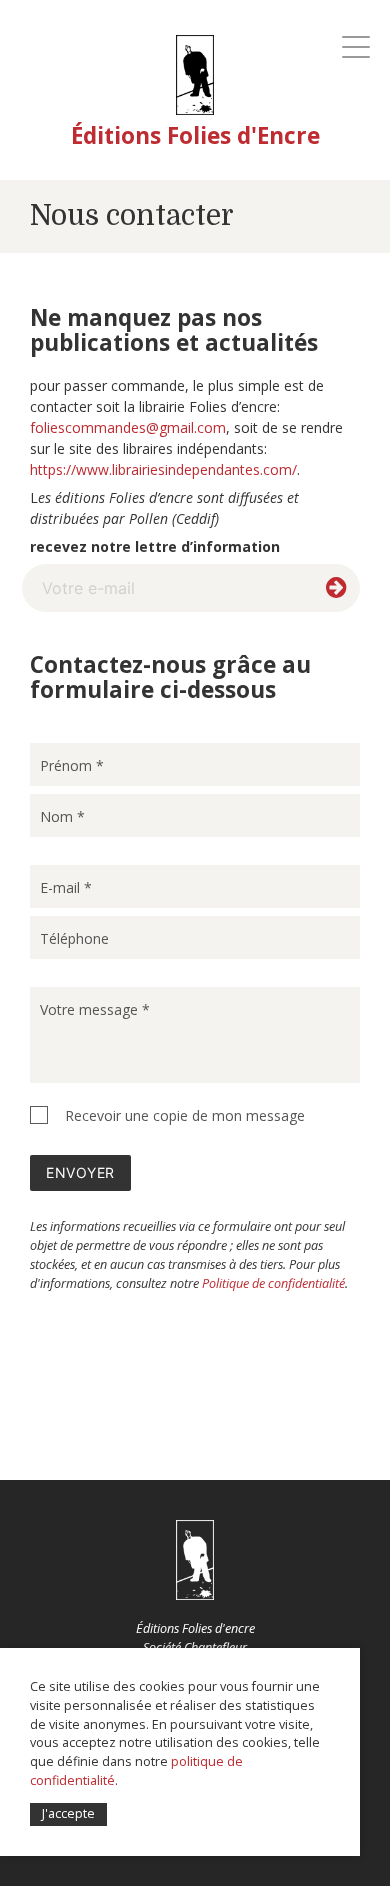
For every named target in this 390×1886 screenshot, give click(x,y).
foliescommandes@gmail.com (128, 427)
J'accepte (68, 1813)
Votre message (95, 1009)
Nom (62, 816)
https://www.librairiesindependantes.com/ (163, 469)
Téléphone (74, 938)
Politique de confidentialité (273, 1283)
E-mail (66, 887)
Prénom (72, 765)
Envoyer (80, 1172)
